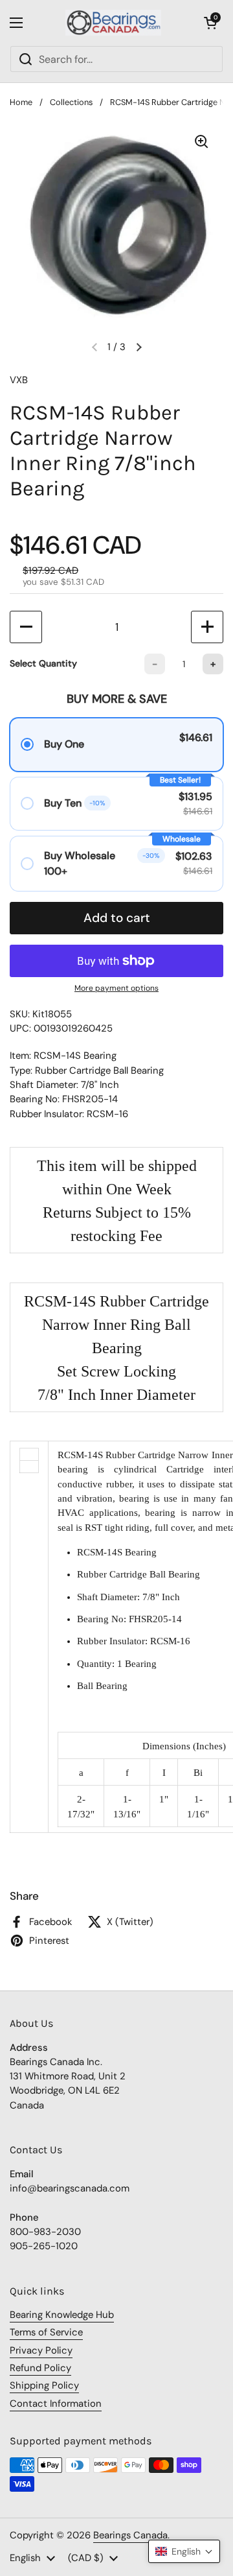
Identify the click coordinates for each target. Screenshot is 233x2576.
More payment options (116, 988)
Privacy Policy (41, 2350)
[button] (210, 23)
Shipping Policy (44, 2385)
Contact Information (56, 2404)
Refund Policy (40, 2368)
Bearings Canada (130, 2535)
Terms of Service (46, 2332)
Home (21, 102)
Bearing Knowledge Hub (62, 2315)
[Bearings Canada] (113, 23)
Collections (71, 102)
